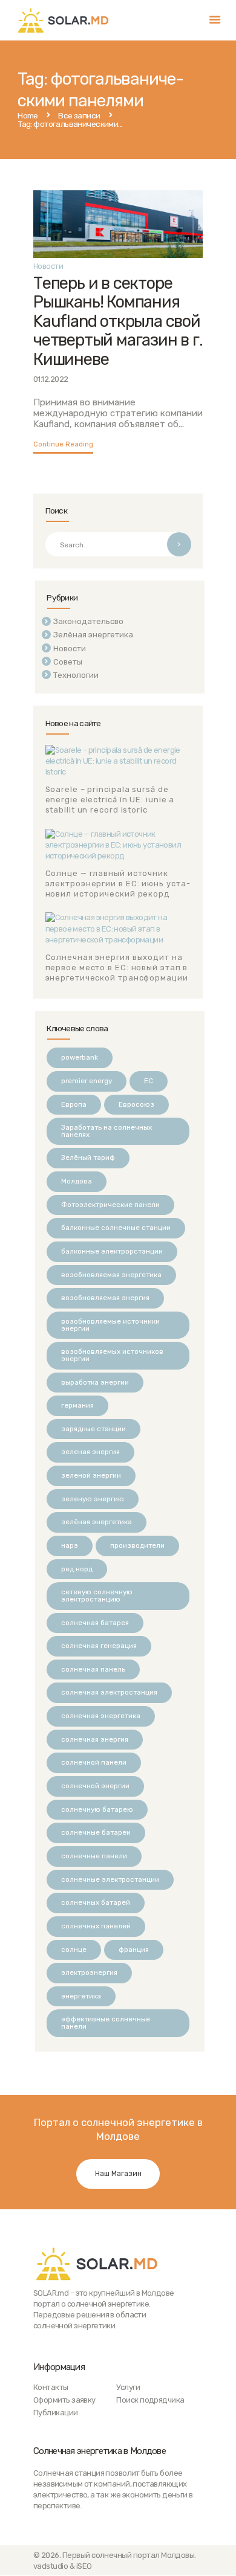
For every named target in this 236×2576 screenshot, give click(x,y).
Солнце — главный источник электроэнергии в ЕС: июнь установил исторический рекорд (118, 884)
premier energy (87, 1081)
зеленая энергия (90, 1452)
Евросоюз (136, 1104)
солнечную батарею (97, 1809)
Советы (68, 662)
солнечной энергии (95, 1786)
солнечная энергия (95, 1739)
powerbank (80, 1057)
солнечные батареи (96, 1832)
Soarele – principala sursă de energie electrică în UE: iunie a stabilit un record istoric (110, 800)
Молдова (77, 1181)
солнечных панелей (96, 1926)
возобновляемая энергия (105, 1298)
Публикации (56, 2413)
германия (77, 1405)
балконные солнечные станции (116, 1228)
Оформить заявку (64, 2400)
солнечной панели (94, 1762)
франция (134, 1950)
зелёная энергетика (97, 1522)
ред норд (77, 1569)
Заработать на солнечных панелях (107, 1131)
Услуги (128, 2387)
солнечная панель (93, 1669)
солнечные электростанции (110, 1879)
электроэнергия (89, 1972)
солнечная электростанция (109, 1692)
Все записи (79, 115)
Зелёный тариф (88, 1158)
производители (137, 1545)
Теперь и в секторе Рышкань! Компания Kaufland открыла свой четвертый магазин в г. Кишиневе (118, 321)
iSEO (84, 2566)
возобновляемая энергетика (111, 1275)
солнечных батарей (96, 1902)
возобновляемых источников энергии (112, 1355)
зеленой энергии (91, 1475)
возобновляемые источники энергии (110, 1325)
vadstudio (51, 2566)
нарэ (70, 1545)
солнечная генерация (99, 1646)
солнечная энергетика (101, 1716)
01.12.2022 (51, 379)
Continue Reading (63, 444)
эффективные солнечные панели (106, 2023)
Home (28, 116)
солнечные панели (94, 1856)
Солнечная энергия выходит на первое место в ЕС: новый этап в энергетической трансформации (117, 968)
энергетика (81, 1996)
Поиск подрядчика (150, 2400)
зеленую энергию (93, 1499)
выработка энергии (95, 1382)
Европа (74, 1104)
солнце (74, 1950)
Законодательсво (88, 621)
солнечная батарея (95, 1623)
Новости (48, 266)
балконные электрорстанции (112, 1251)
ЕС (149, 1081)
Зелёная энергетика (93, 635)
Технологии (76, 675)
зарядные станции (93, 1429)
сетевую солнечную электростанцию (97, 1596)
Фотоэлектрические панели (110, 1205)
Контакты (51, 2387)
